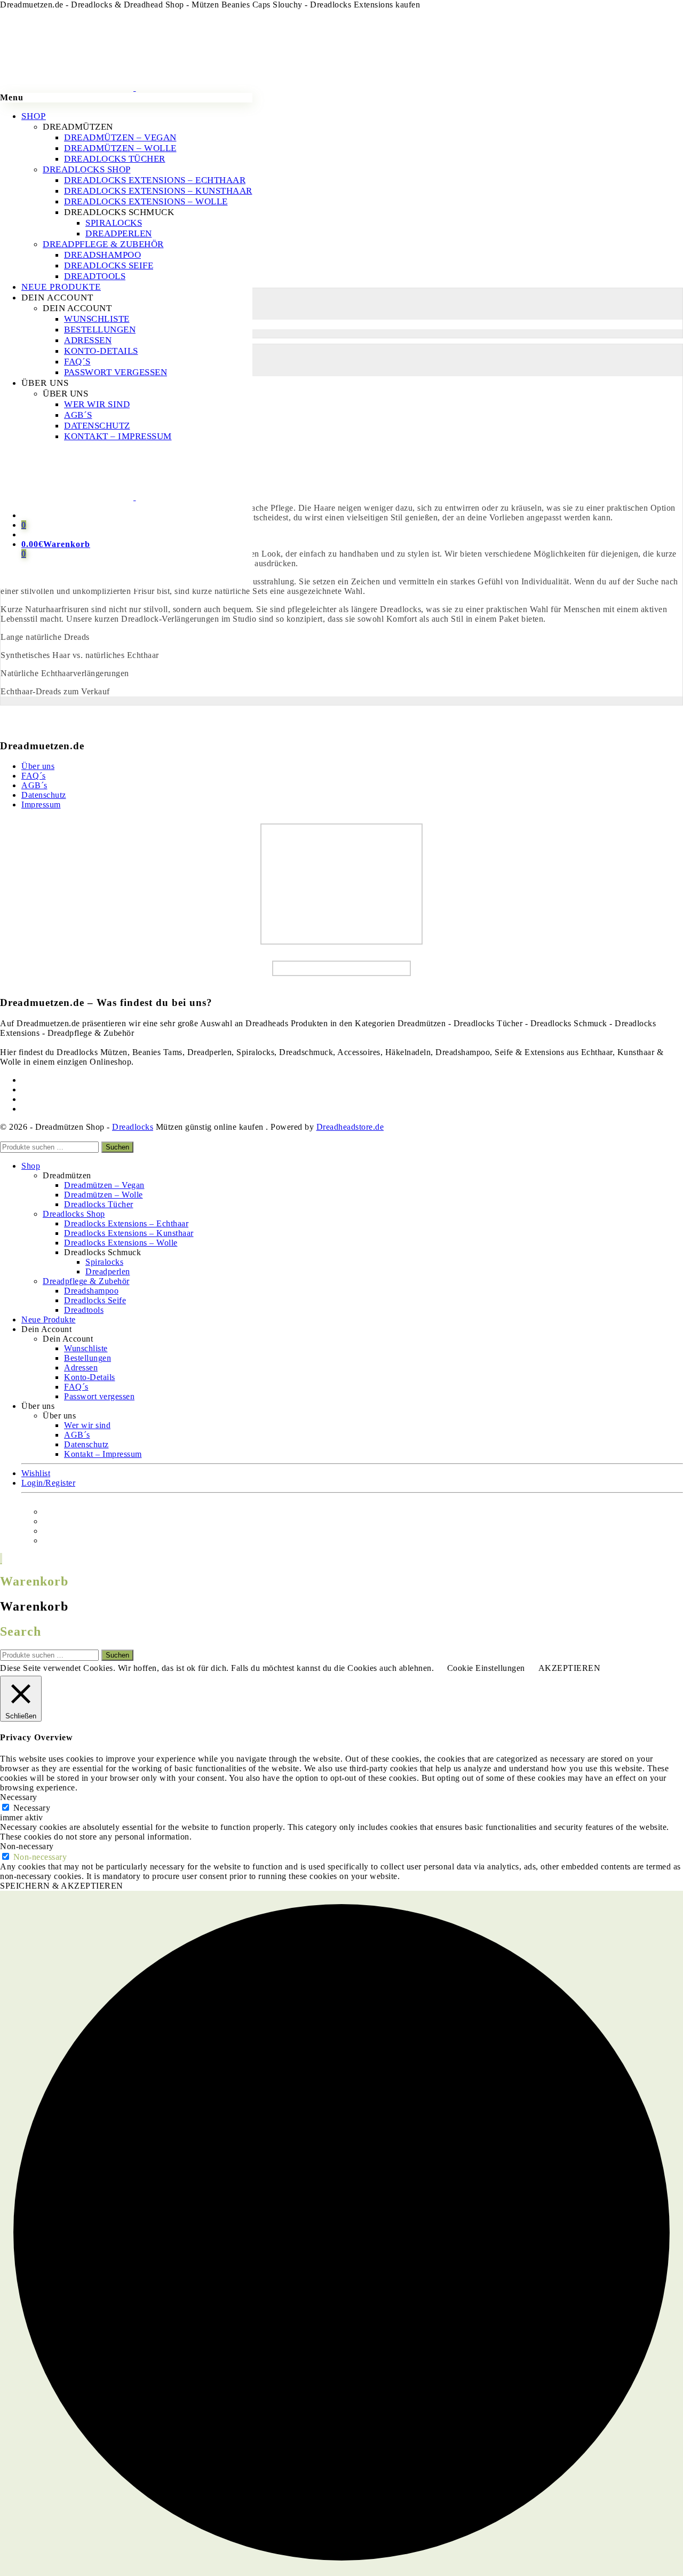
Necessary (32, 1808)
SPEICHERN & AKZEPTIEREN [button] (62, 1886)
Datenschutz (44, 795)
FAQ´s (34, 776)
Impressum (41, 804)
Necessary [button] (19, 1797)
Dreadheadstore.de (350, 1127)
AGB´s (34, 785)
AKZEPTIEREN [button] (570, 1668)
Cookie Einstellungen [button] (486, 1668)
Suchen (117, 1147)
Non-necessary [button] (27, 1846)
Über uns (38, 766)
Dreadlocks (133, 1127)
